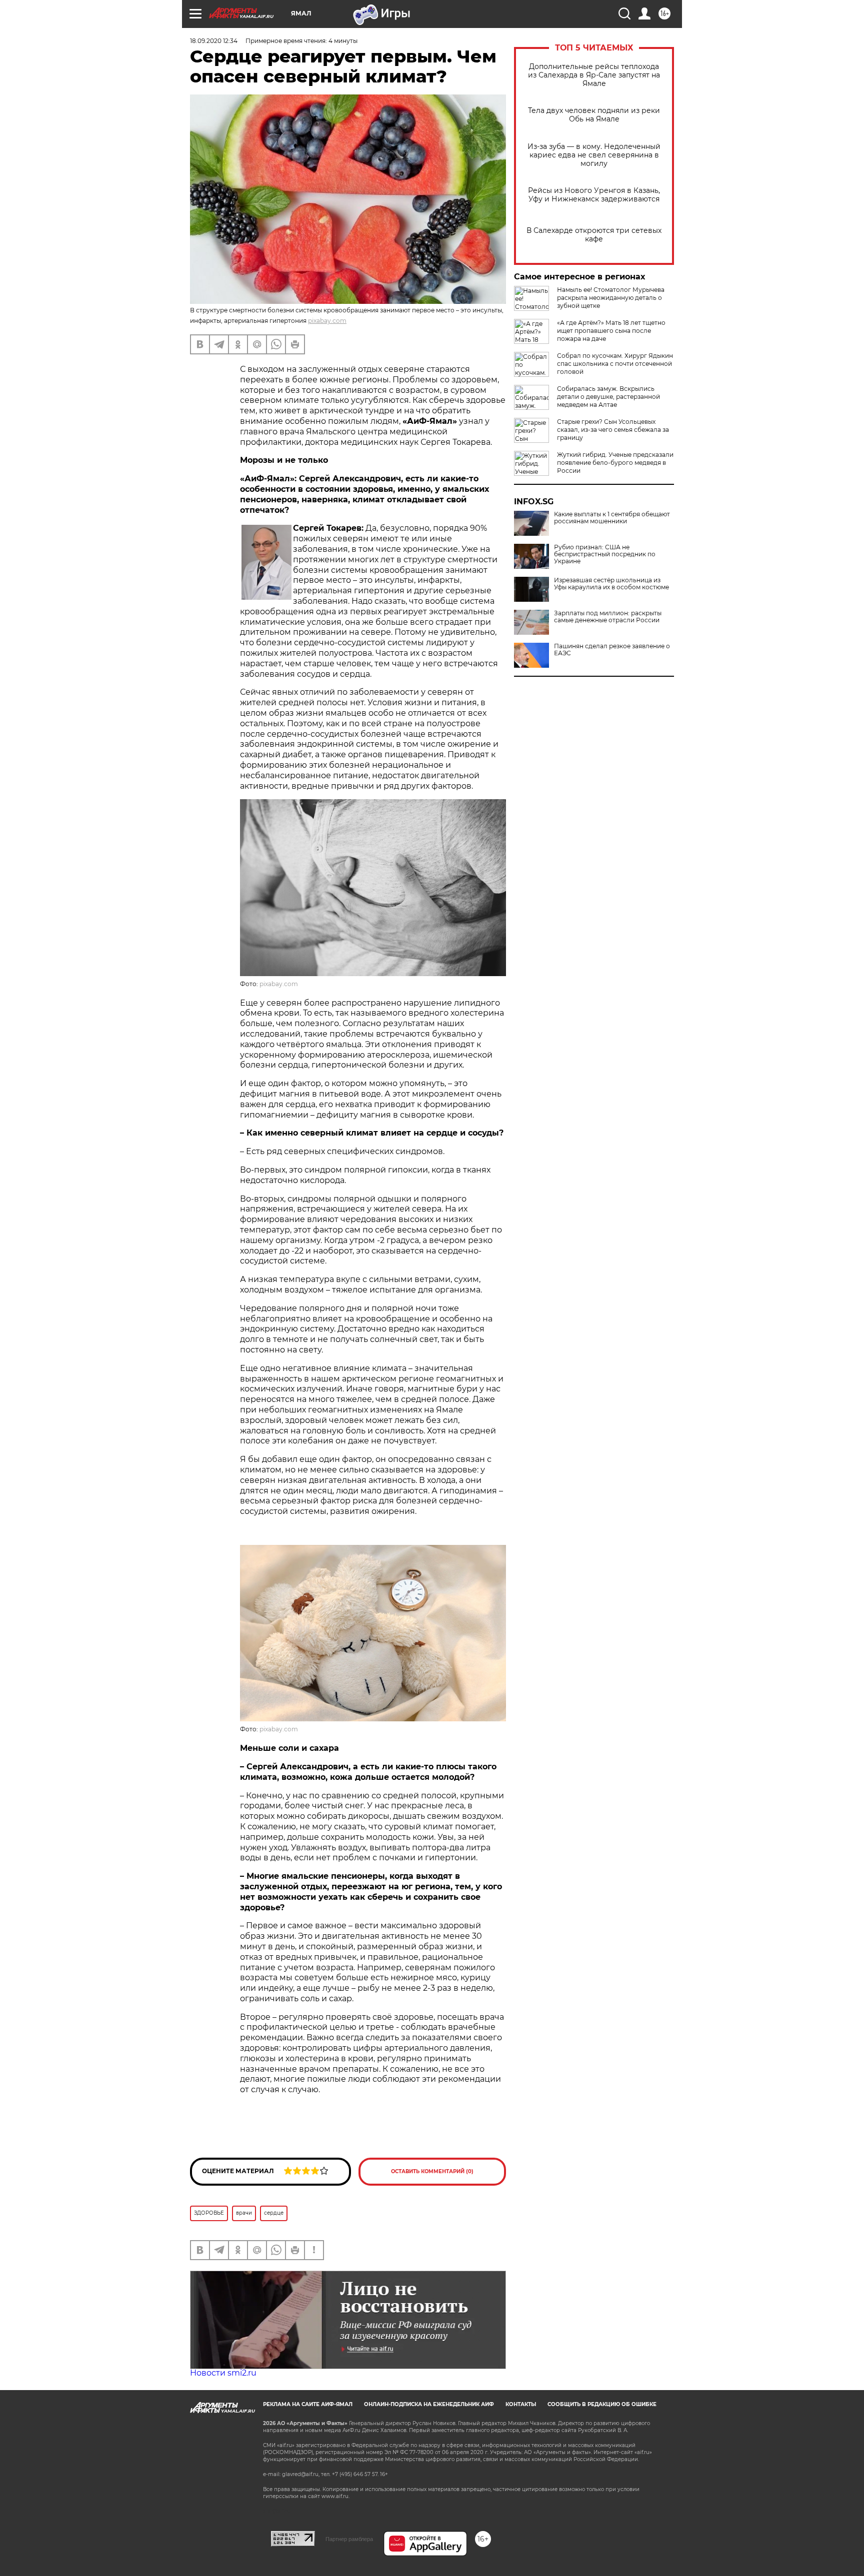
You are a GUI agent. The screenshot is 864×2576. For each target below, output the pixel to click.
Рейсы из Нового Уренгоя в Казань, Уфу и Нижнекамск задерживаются (594, 195)
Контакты (521, 2404)
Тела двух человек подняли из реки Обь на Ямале (594, 115)
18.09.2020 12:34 (214, 41)
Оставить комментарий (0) (432, 2171)
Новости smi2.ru (223, 2373)
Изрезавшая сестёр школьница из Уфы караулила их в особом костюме (611, 584)
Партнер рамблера (349, 2539)
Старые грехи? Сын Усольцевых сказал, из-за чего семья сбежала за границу (613, 430)
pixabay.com (327, 321)
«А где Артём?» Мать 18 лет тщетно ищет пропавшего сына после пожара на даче (611, 331)
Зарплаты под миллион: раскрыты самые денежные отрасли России (608, 617)
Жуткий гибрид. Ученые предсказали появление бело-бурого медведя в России (615, 463)
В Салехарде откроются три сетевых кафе (594, 235)
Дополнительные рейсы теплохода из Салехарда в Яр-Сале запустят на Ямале (594, 75)
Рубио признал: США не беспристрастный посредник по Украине (605, 554)
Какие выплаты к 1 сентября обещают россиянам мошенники (612, 518)
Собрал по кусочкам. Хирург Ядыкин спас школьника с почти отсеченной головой (615, 364)
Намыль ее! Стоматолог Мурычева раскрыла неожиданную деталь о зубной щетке (611, 298)
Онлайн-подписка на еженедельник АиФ (429, 2404)
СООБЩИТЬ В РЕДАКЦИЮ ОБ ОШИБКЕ (602, 2404)
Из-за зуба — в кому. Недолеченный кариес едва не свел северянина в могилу (594, 155)
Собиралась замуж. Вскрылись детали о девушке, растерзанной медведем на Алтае (608, 397)
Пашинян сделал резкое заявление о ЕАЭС (612, 650)
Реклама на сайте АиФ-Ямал (308, 2404)
